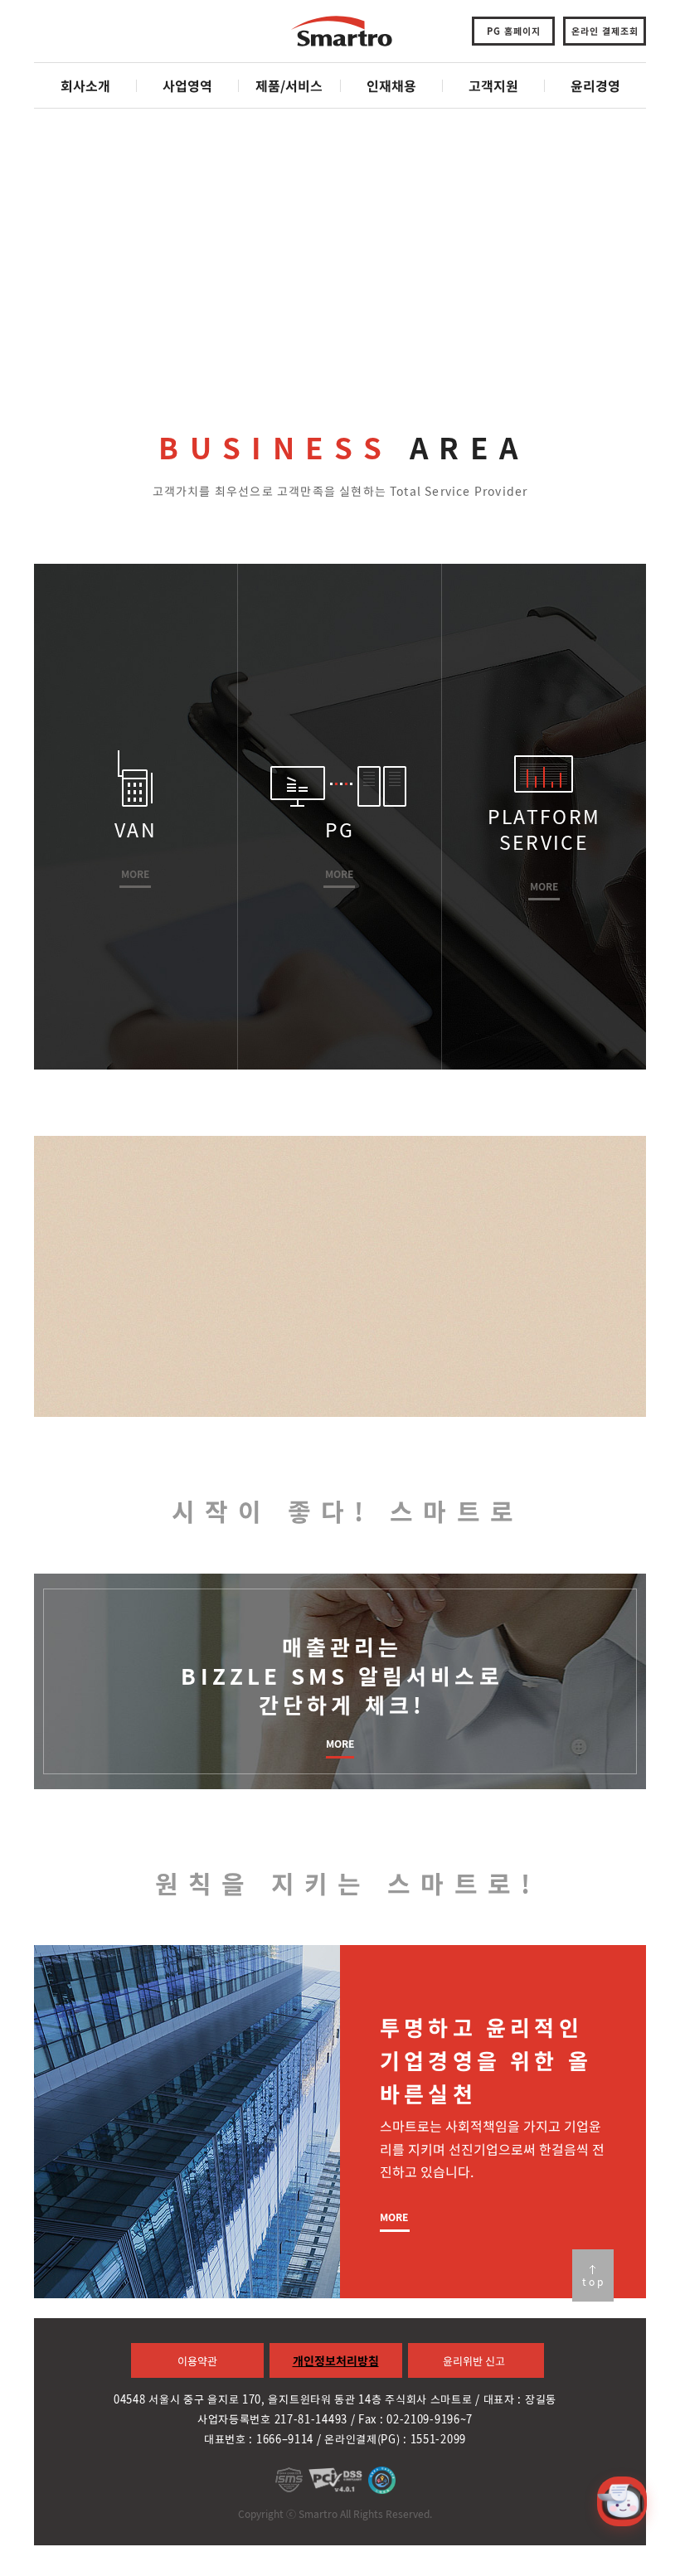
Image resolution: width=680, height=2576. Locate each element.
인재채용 (391, 85)
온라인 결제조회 (605, 31)
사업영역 (187, 85)
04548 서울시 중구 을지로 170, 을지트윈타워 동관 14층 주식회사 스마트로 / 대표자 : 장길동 (335, 2399)
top (594, 2282)
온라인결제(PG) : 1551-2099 (395, 2439)
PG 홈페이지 (514, 31)
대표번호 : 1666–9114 (259, 2439)
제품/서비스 (289, 85)
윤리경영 (595, 85)
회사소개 (85, 85)
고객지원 (493, 85)
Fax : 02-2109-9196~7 (415, 2419)
